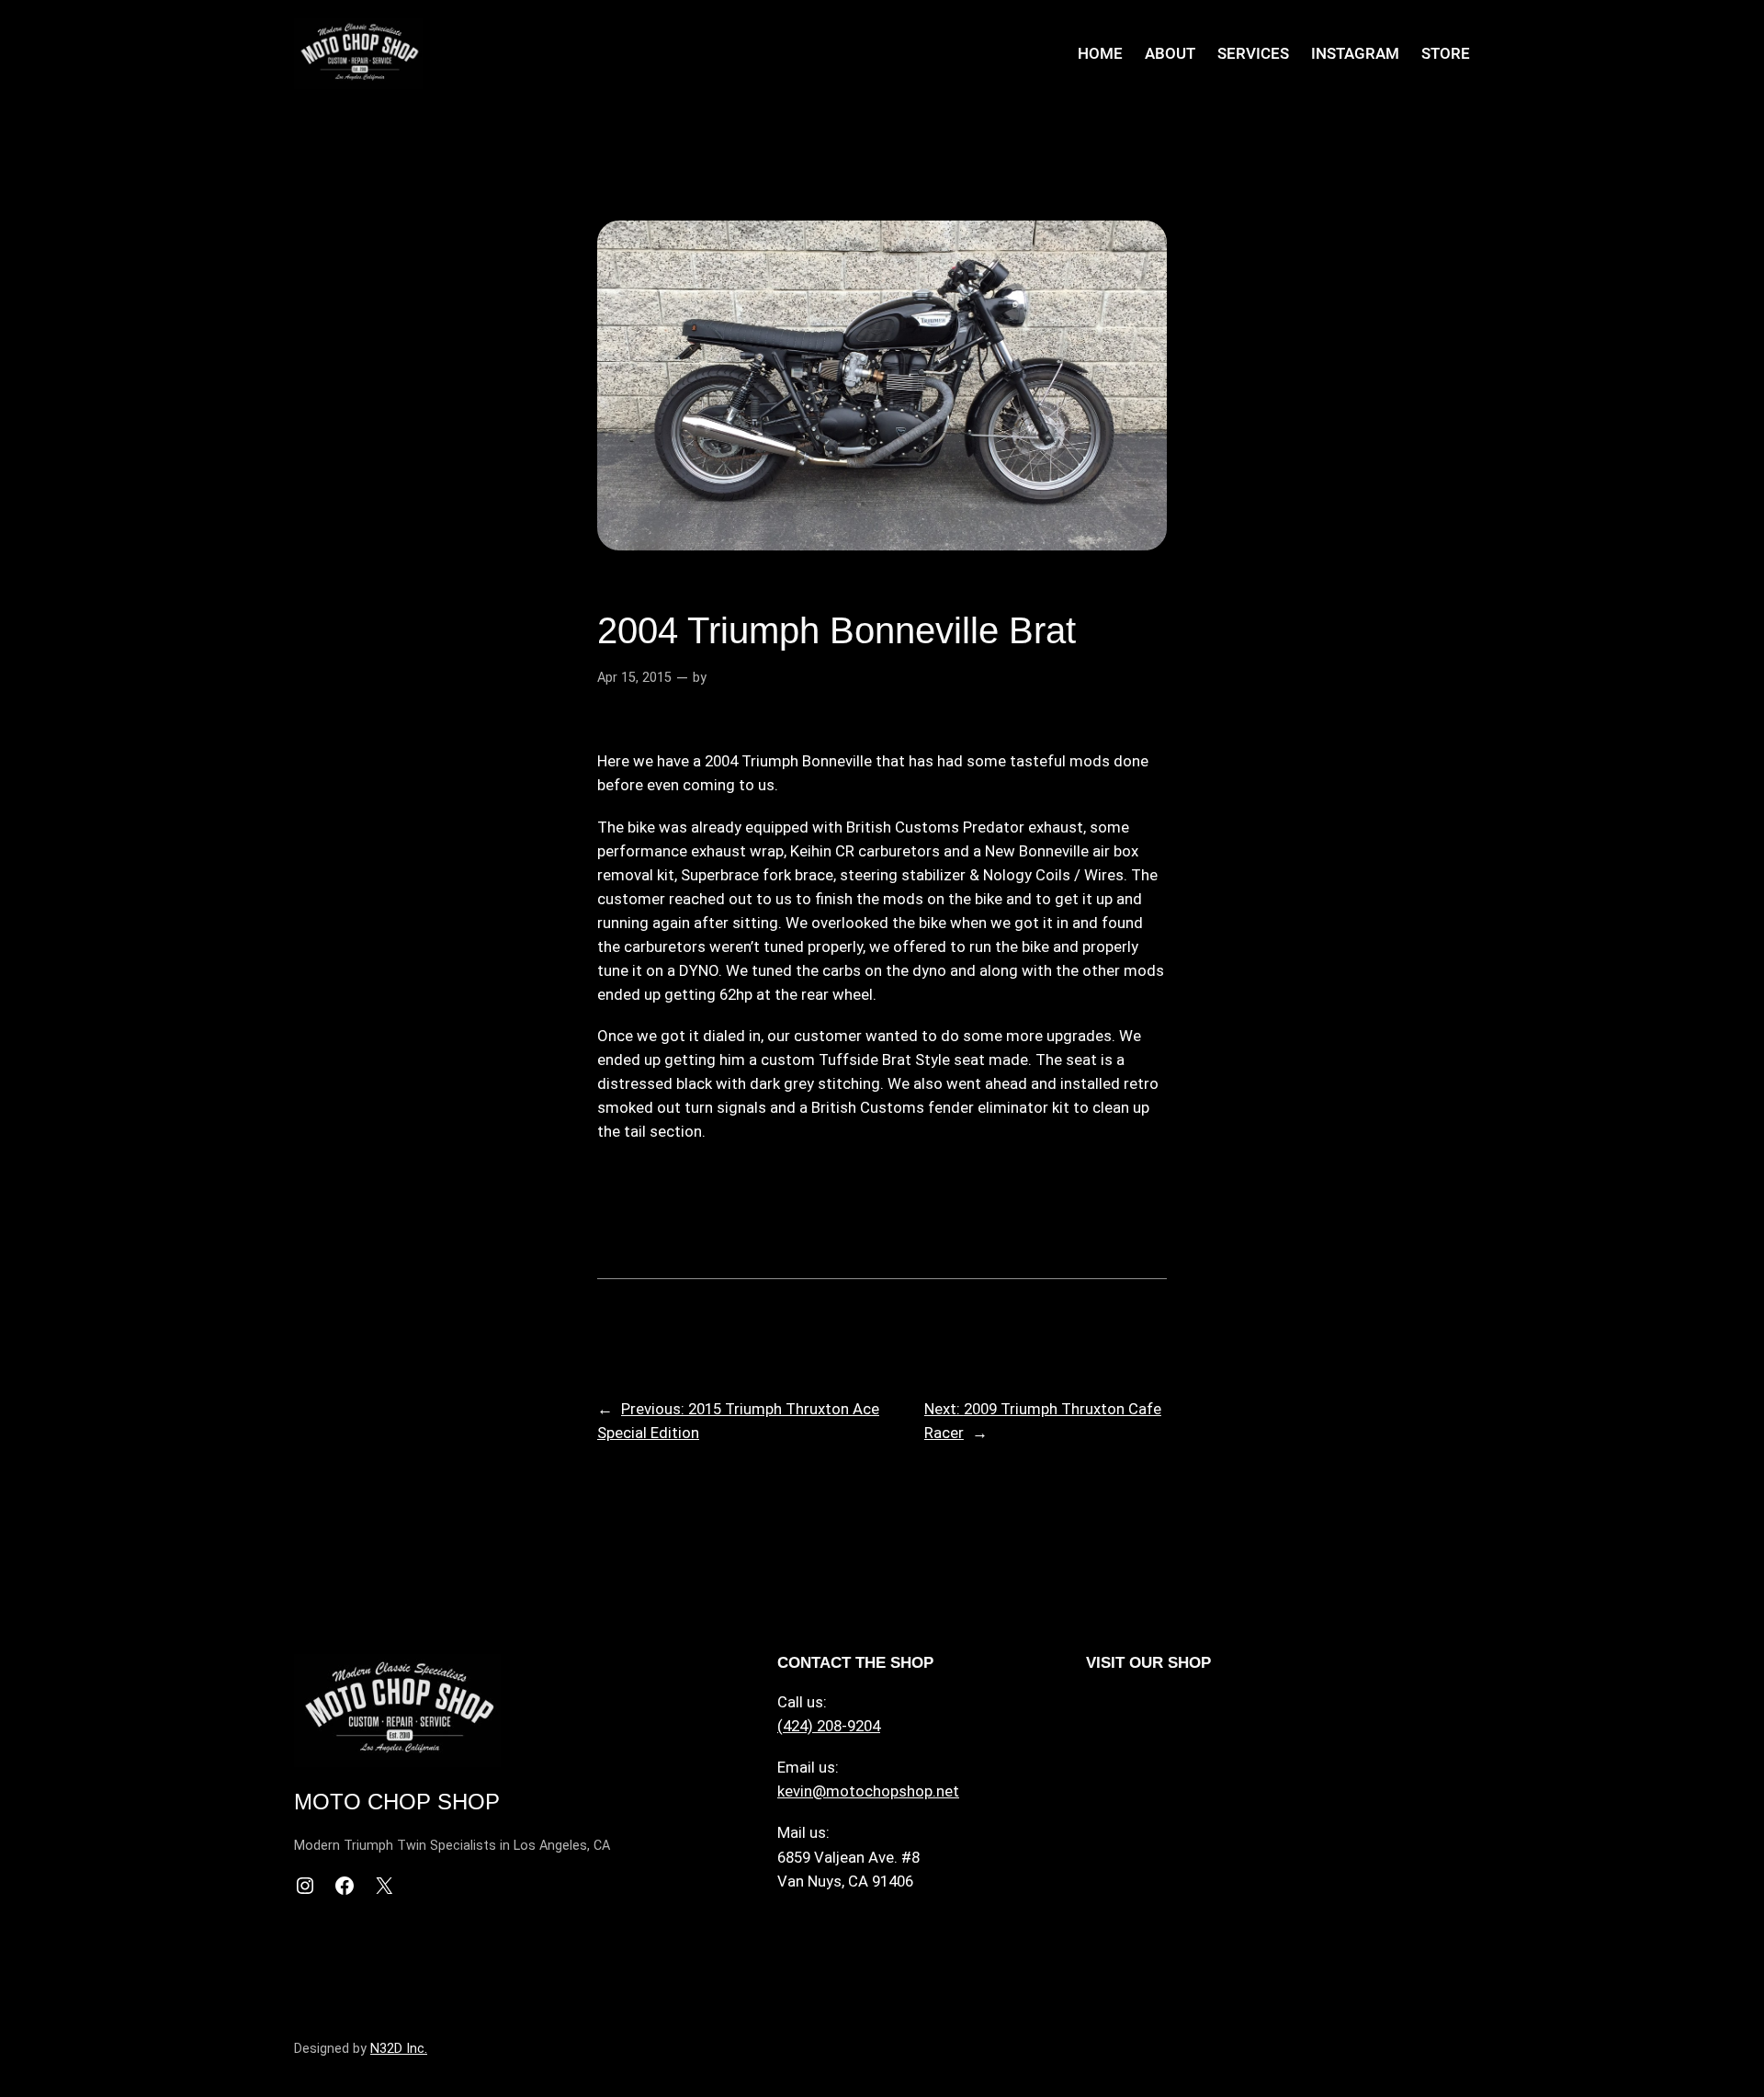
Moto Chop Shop (397, 1802)
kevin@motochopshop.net (868, 1791)
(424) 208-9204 (829, 1726)
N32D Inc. (399, 2049)
